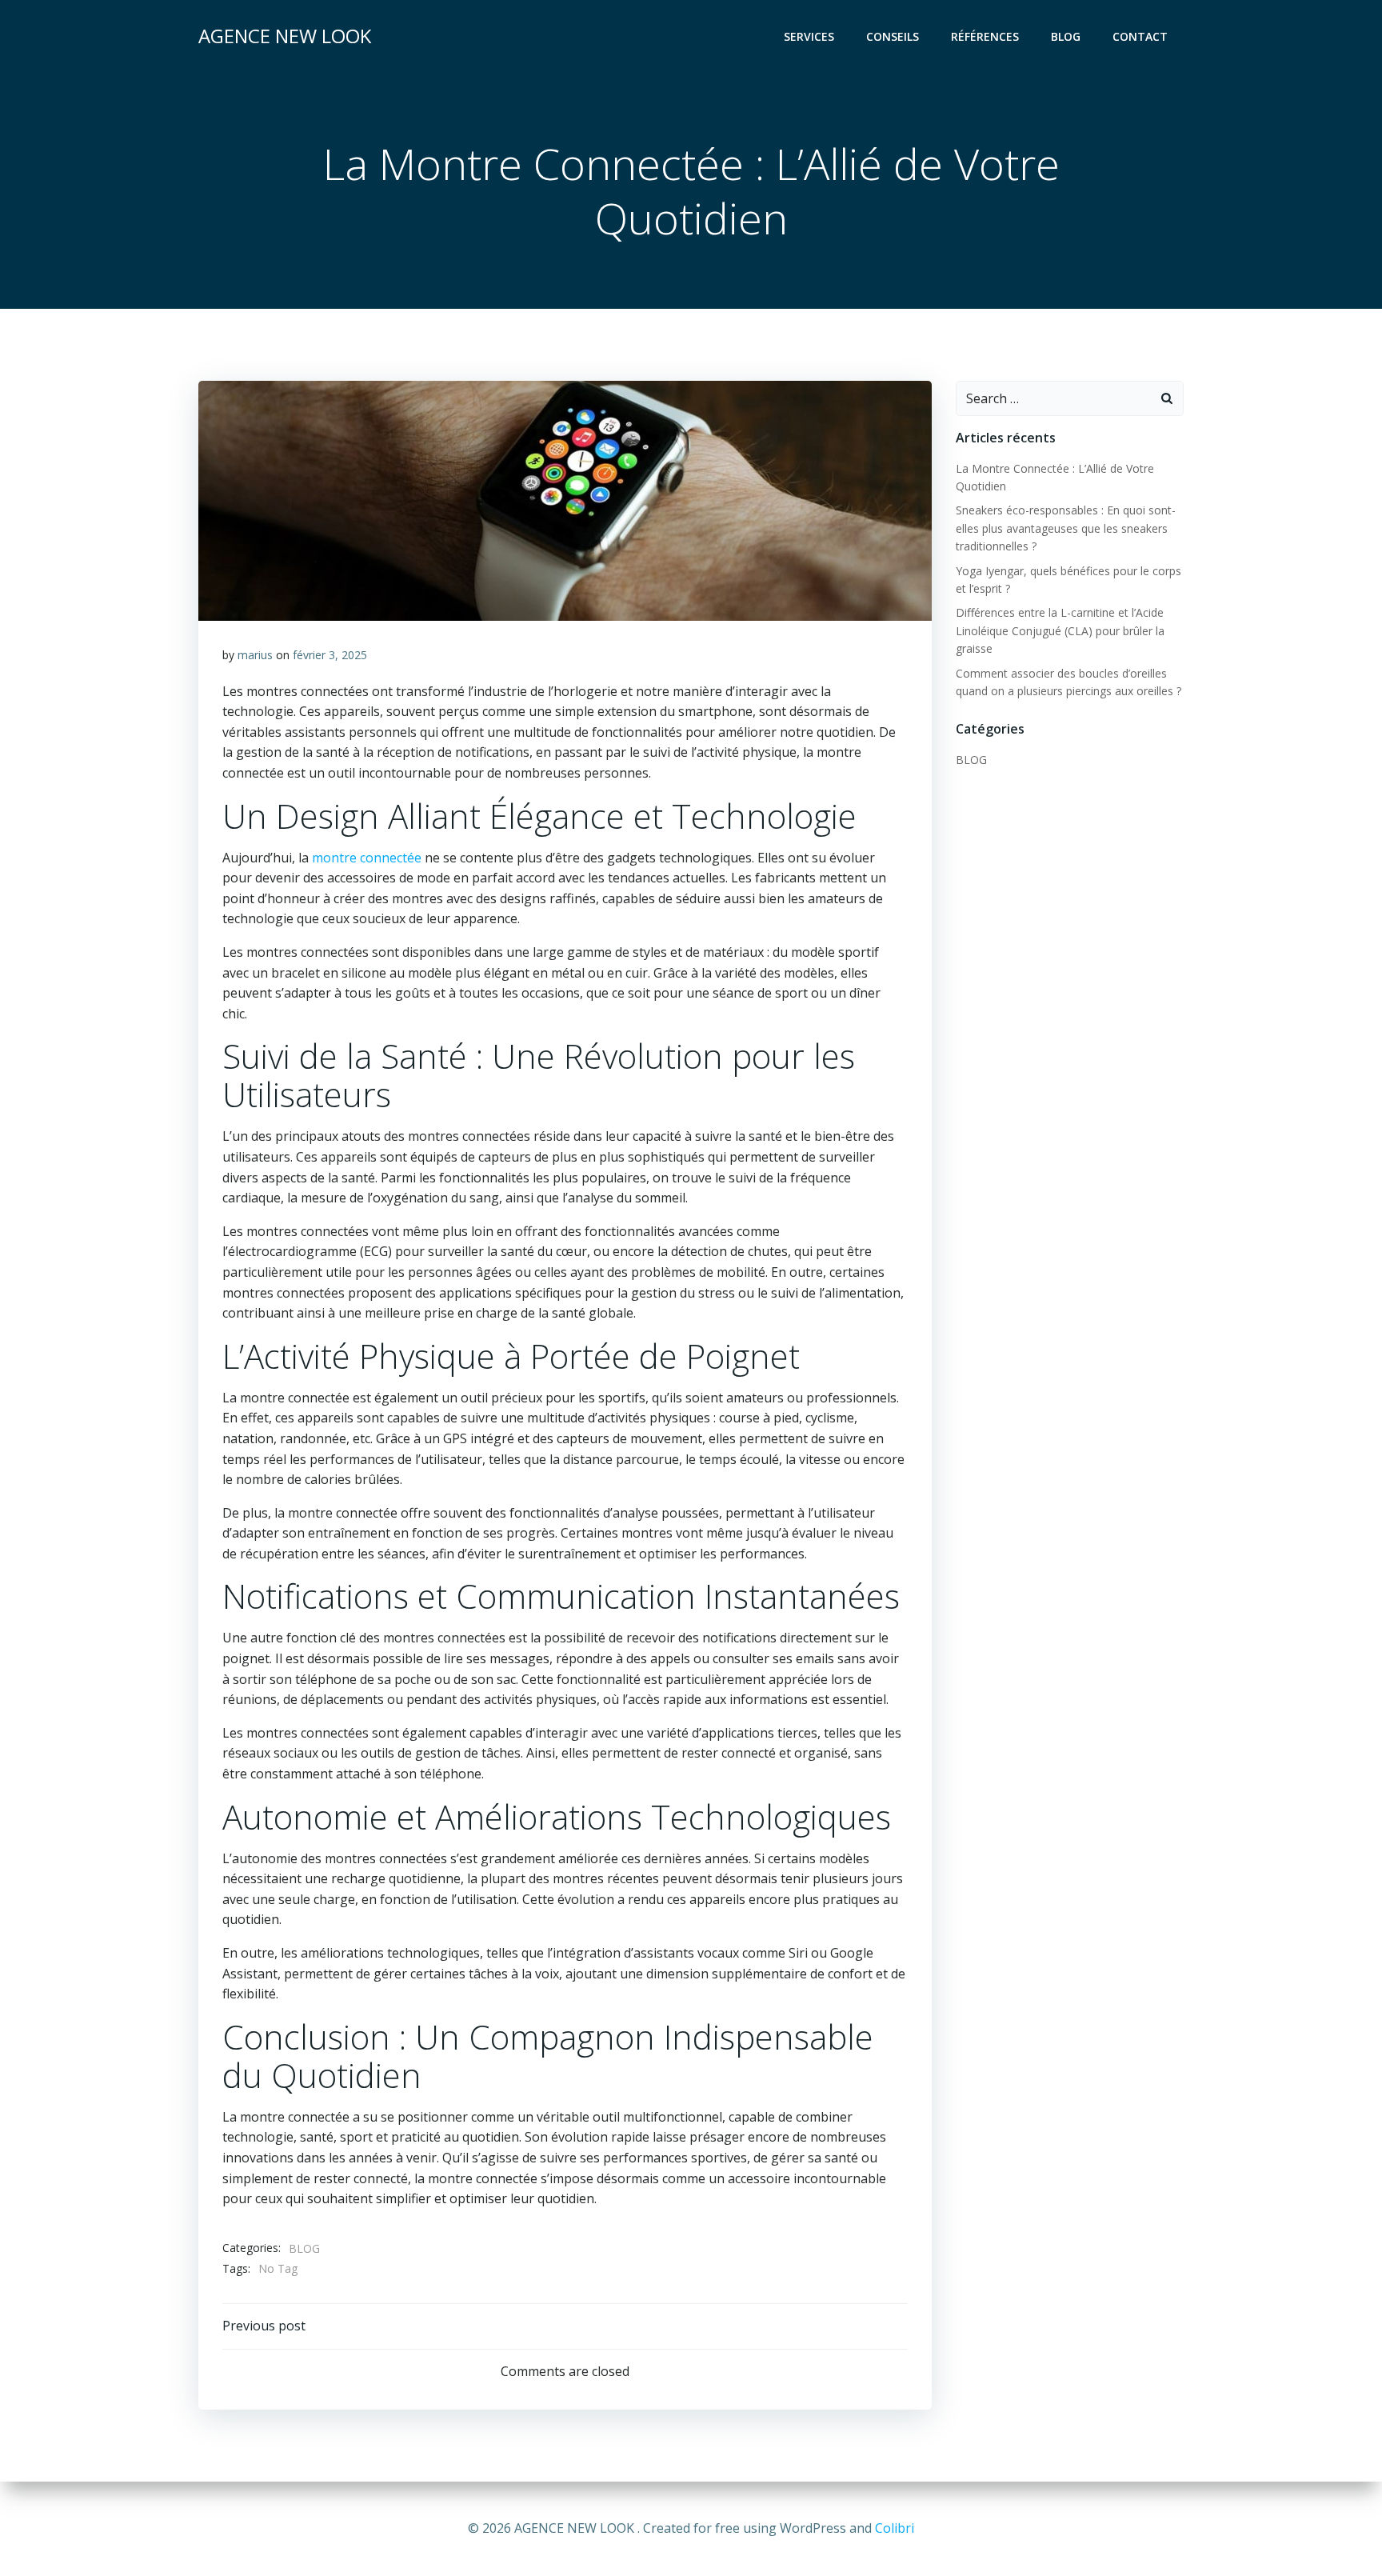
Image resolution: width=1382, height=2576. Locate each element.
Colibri (895, 2528)
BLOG (304, 2248)
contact (1140, 36)
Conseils (893, 36)
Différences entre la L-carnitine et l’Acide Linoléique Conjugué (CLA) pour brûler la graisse (1060, 630)
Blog (1066, 36)
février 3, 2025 (330, 655)
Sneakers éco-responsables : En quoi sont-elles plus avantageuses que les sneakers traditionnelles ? (1066, 528)
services (809, 36)
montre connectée (367, 858)
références (985, 36)
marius (255, 655)
